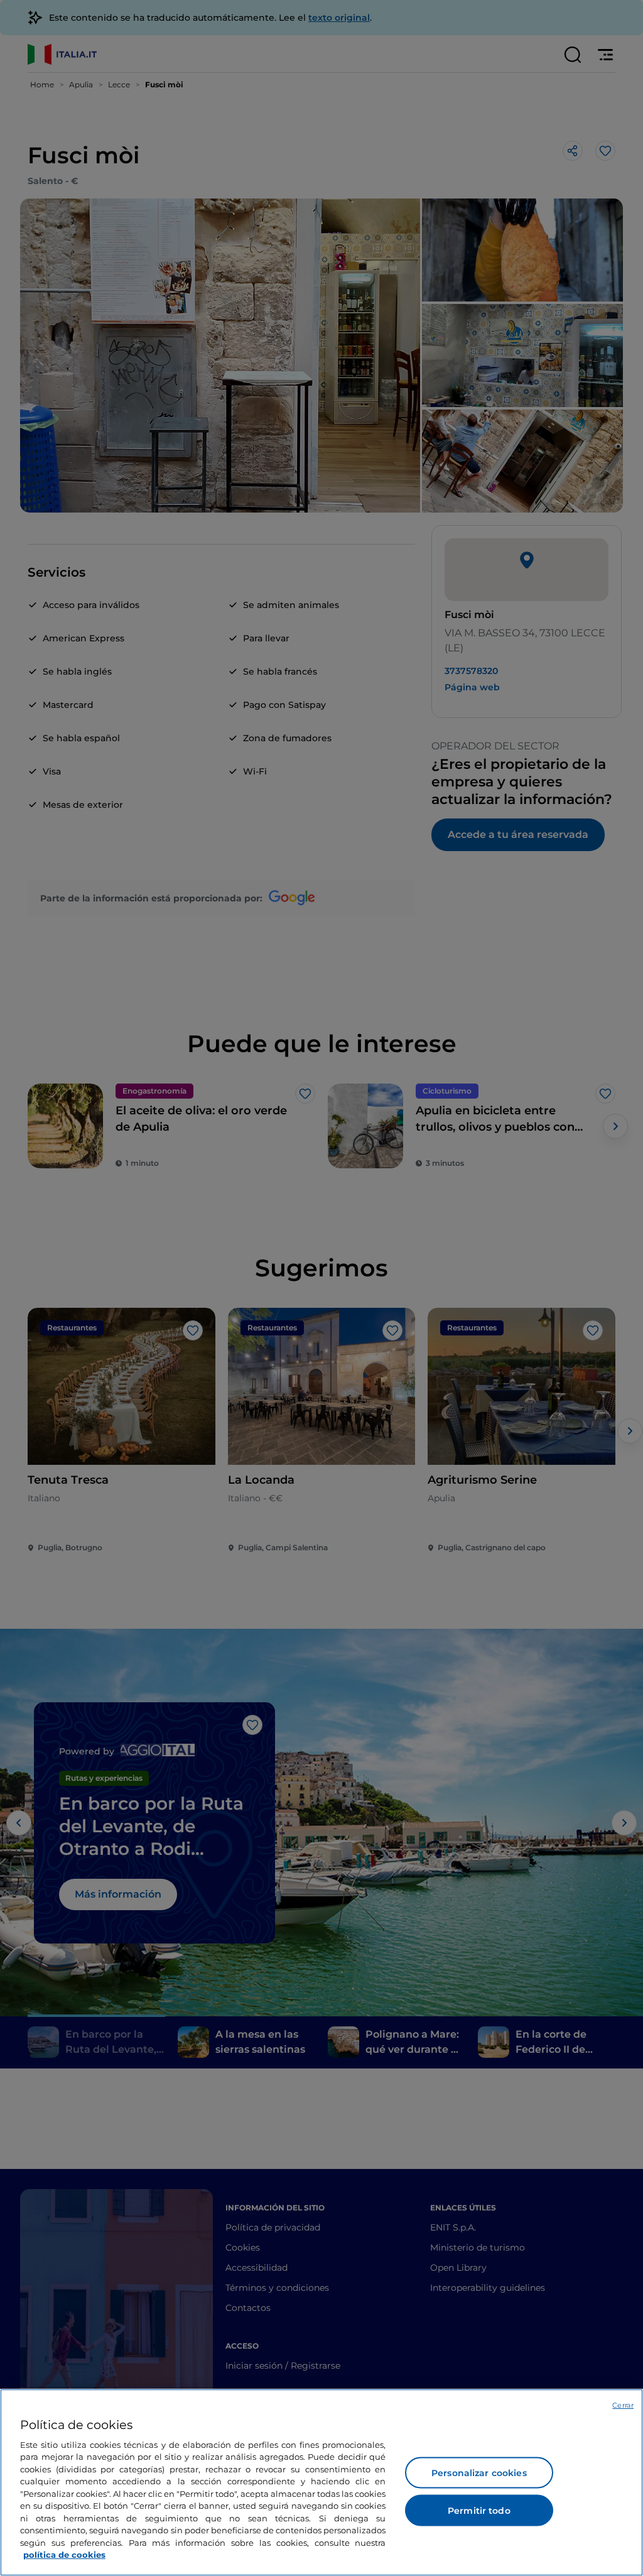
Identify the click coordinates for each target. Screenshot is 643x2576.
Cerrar (623, 2405)
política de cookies (64, 2555)
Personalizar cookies (479, 2473)
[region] (321, 2482)
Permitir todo (479, 2511)
